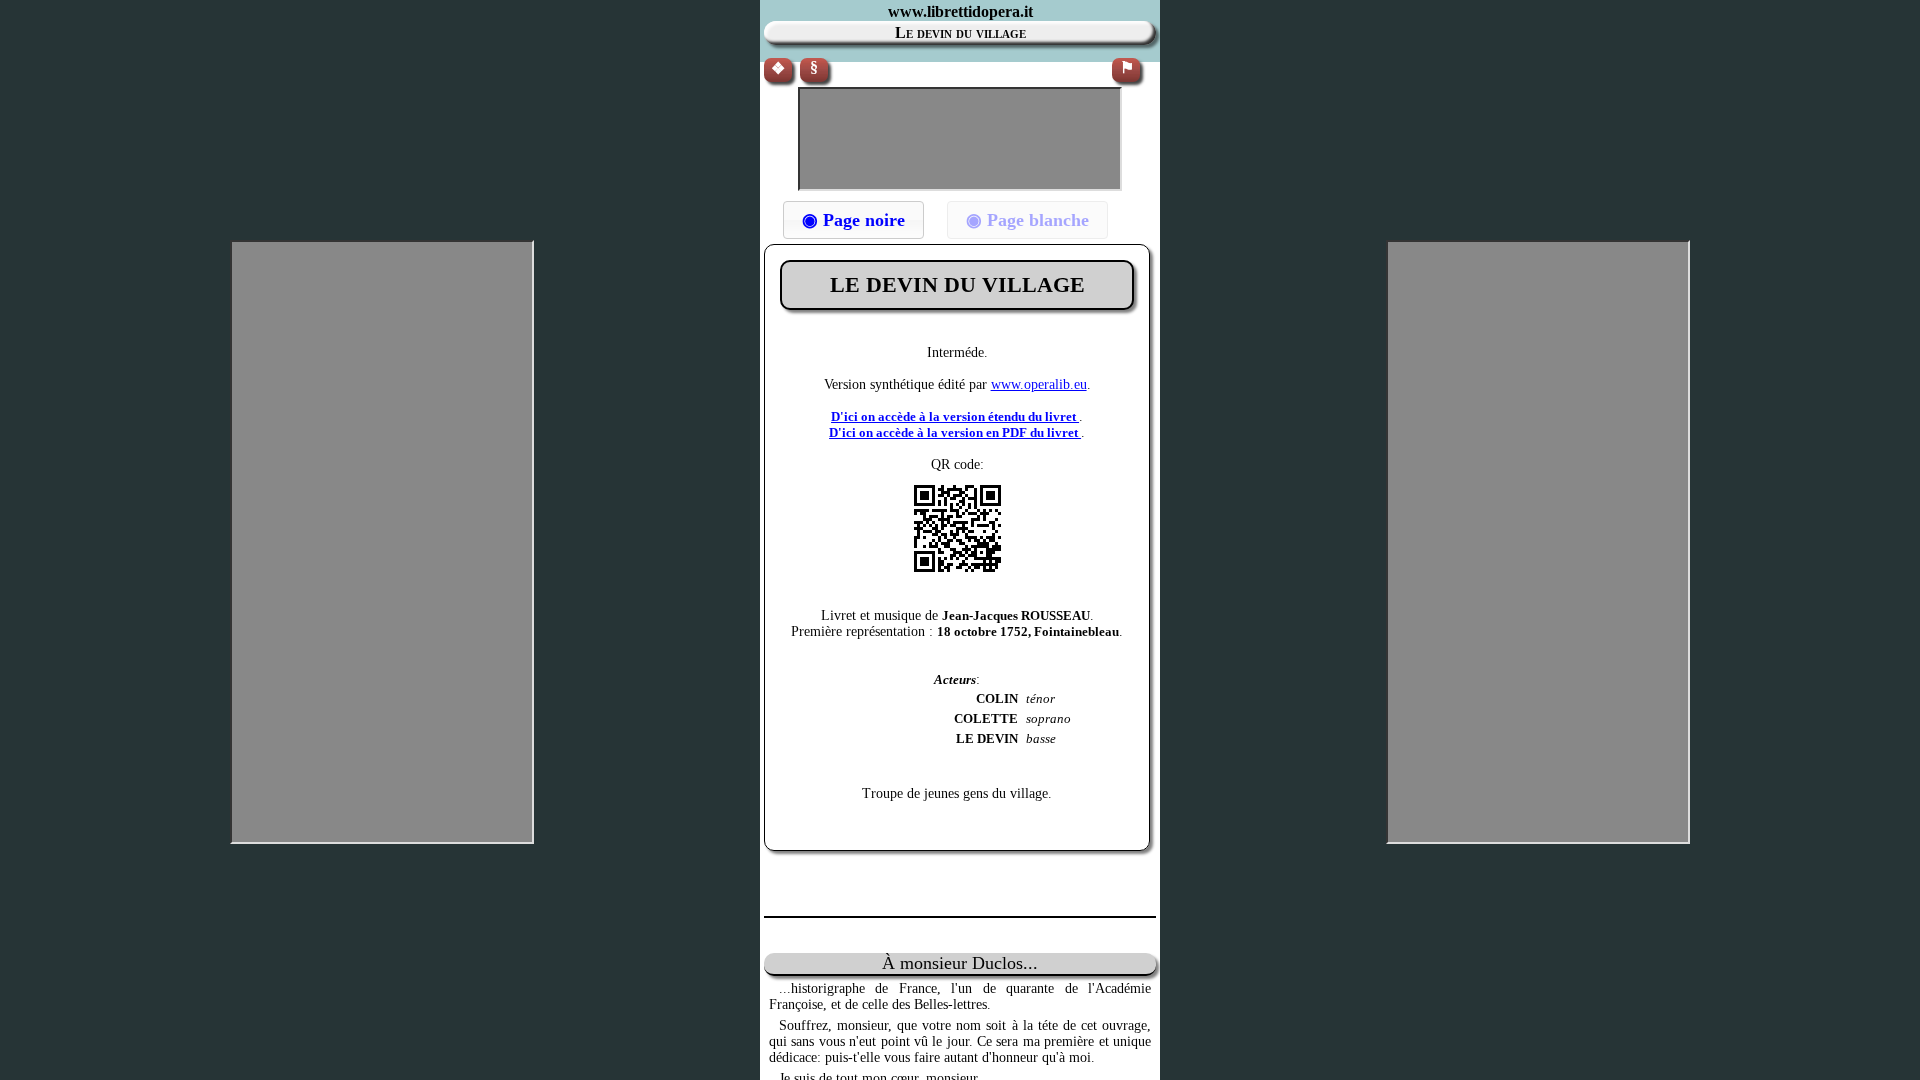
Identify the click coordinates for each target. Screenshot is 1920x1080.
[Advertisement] (960, 139)
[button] (853, 220)
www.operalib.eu (1039, 384)
